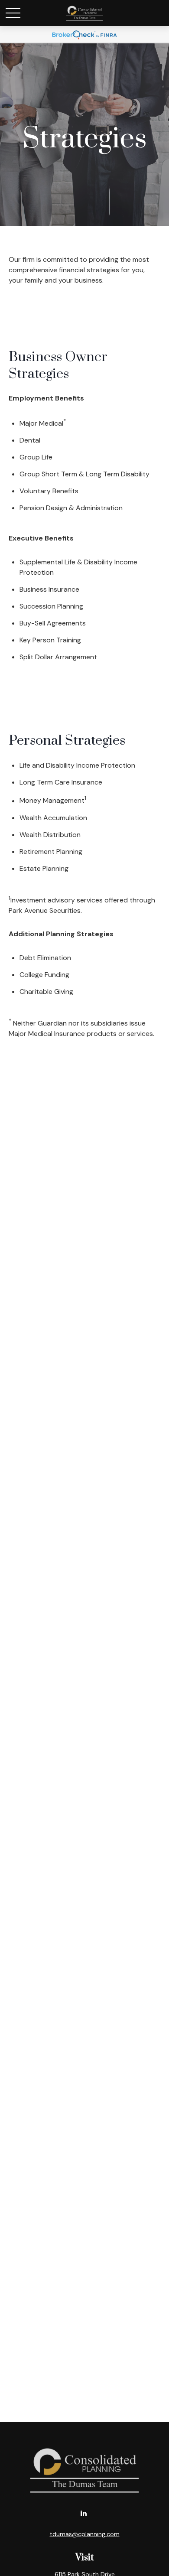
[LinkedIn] (84, 2513)
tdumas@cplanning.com (85, 2534)
